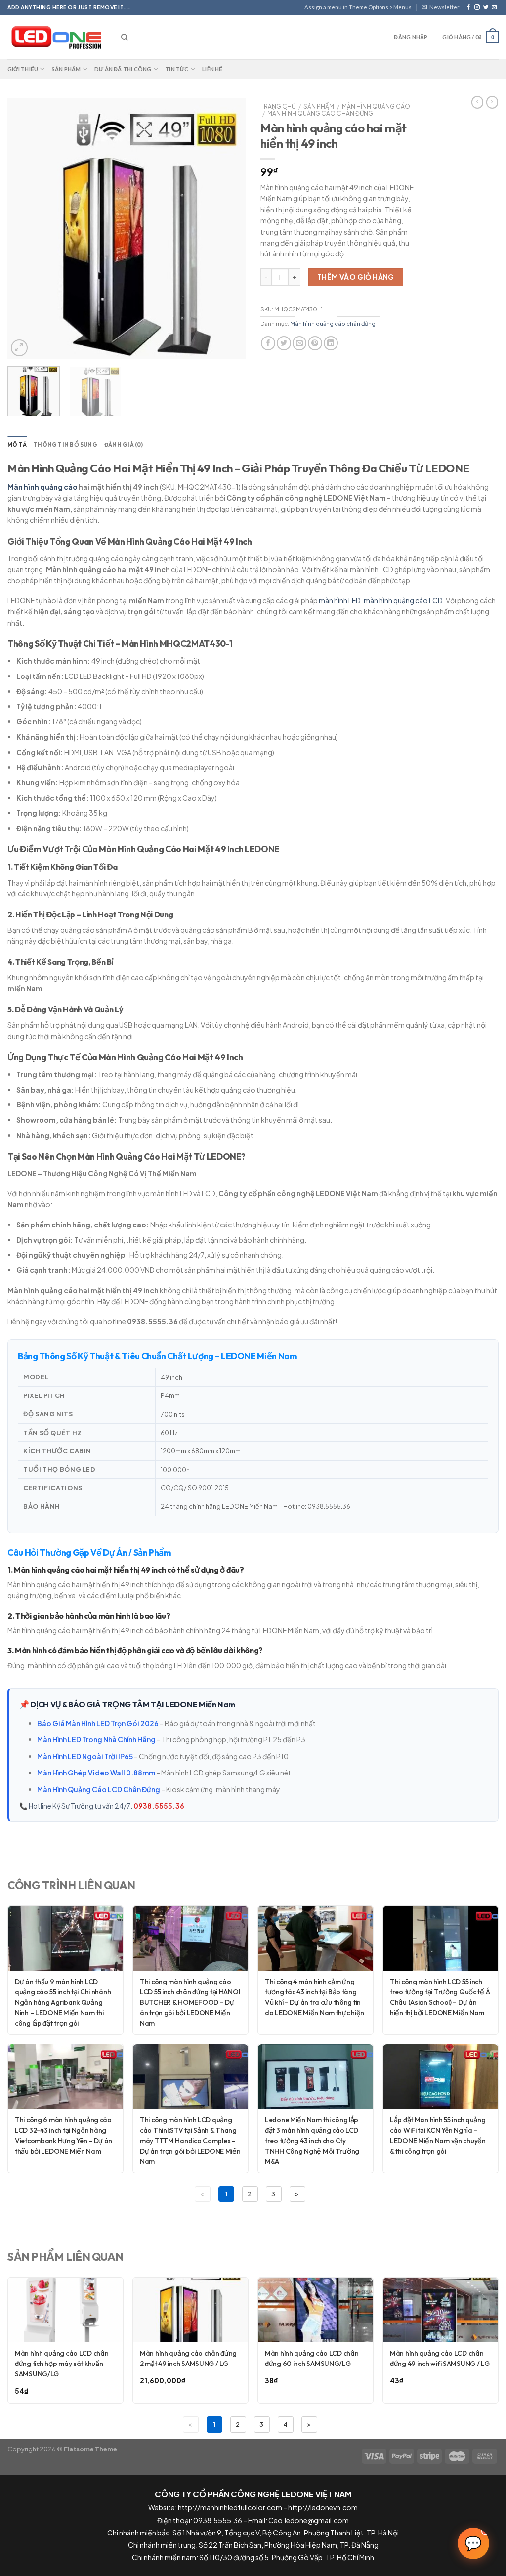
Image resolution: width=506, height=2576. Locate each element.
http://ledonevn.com (323, 2507)
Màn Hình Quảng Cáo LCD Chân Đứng (99, 1789)
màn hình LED (340, 600)
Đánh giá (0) (124, 445)
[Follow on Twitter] (486, 7)
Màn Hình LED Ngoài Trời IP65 (85, 1756)
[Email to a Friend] (300, 343)
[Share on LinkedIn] (331, 343)
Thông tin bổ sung (65, 445)
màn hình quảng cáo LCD (403, 600)
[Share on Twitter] (284, 343)
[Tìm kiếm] (124, 37)
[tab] (17, 445)
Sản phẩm (66, 69)
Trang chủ (278, 106)
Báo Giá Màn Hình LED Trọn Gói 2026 (98, 1723)
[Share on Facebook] (268, 343)
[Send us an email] (494, 7)
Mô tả (17, 445)
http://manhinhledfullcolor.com (230, 2507)
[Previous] (25, 229)
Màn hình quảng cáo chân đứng (320, 113)
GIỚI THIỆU (23, 69)
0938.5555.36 (159, 1806)
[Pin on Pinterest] (315, 343)
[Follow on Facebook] (469, 7)
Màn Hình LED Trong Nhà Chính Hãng (96, 1739)
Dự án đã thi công (123, 69)
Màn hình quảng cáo (376, 106)
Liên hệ (212, 69)
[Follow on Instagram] (477, 7)
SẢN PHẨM (319, 106)
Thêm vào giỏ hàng (356, 277)
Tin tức (177, 69)
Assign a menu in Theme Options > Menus (358, 7)
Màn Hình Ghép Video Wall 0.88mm (96, 1773)
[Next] (228, 229)
